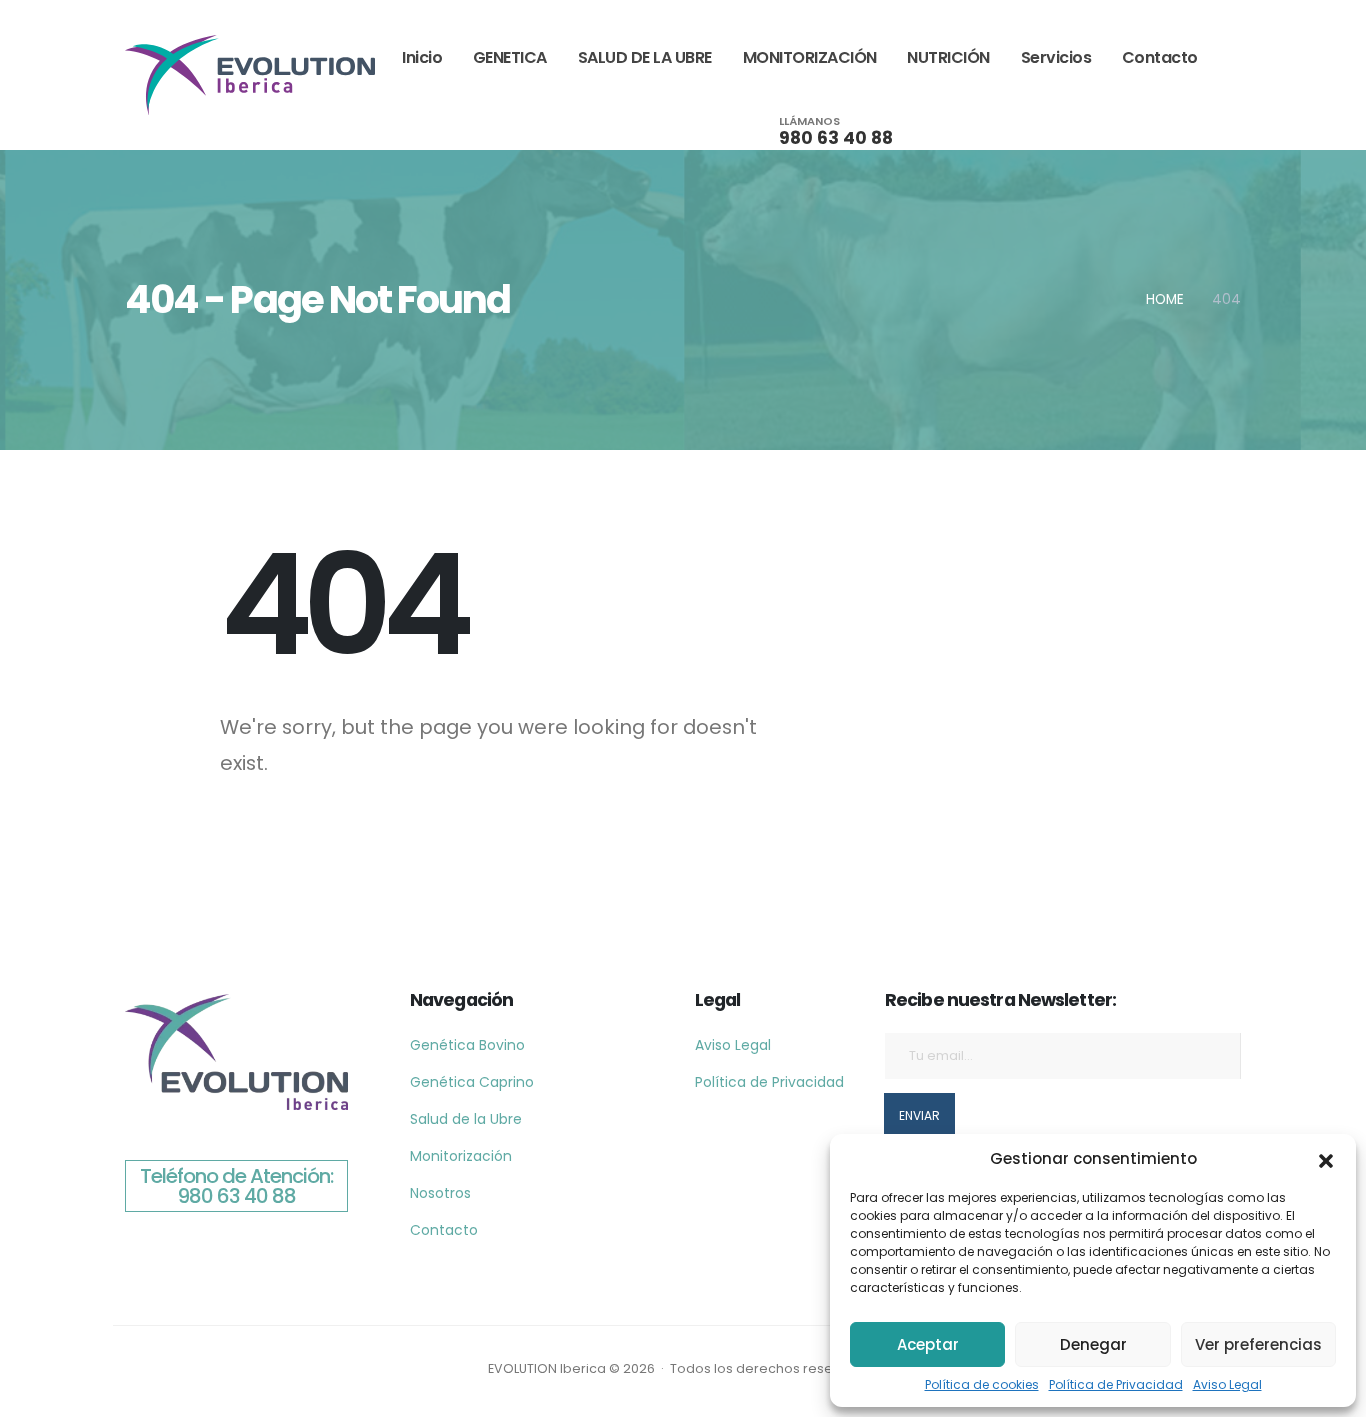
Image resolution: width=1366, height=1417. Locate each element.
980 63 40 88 (836, 138)
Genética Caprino (472, 1082)
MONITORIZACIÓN (810, 57)
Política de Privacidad (1116, 1384)
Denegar (1093, 1344)
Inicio (422, 57)
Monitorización (461, 1156)
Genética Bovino (467, 1045)
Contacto (1160, 57)
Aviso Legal (1227, 1384)
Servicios (1056, 57)
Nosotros (440, 1193)
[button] (1326, 1159)
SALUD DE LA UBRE (645, 57)
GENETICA (510, 57)
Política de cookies (982, 1384)
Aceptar (928, 1344)
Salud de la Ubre (466, 1119)
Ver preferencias (1258, 1344)
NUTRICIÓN (948, 57)
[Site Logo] (250, 74)
